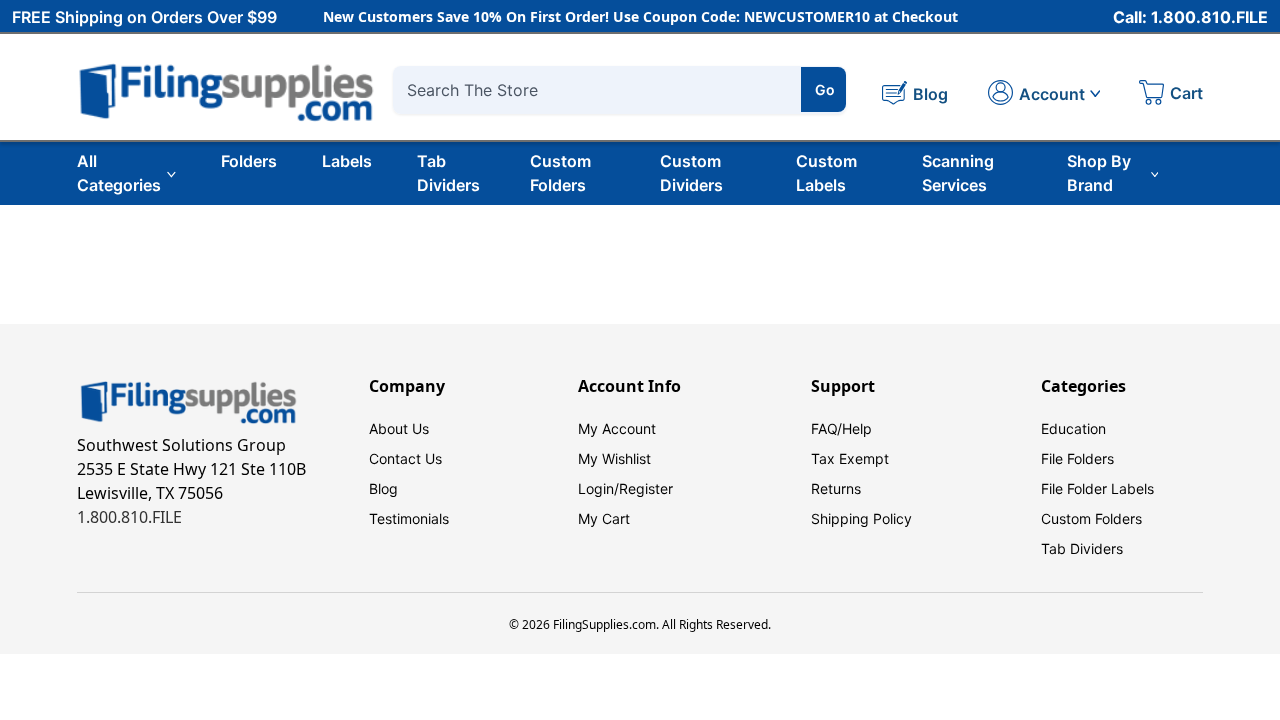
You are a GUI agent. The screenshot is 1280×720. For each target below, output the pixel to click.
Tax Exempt (850, 458)
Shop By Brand (1099, 173)
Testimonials (409, 518)
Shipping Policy (861, 518)
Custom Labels (826, 173)
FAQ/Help (841, 428)
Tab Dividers (448, 173)
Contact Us (405, 458)
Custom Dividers (691, 173)
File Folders (1077, 458)
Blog (383, 488)
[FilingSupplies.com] (227, 89)
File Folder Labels (1097, 488)
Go (825, 89)
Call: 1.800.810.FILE (1190, 17)
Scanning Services (958, 173)
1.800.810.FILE (129, 517)
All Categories (119, 173)
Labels (347, 161)
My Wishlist (614, 458)
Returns (836, 488)
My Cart (604, 518)
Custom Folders (560, 173)
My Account (617, 428)
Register (646, 488)
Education (1073, 428)
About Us (399, 428)
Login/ (598, 488)
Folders (249, 161)
